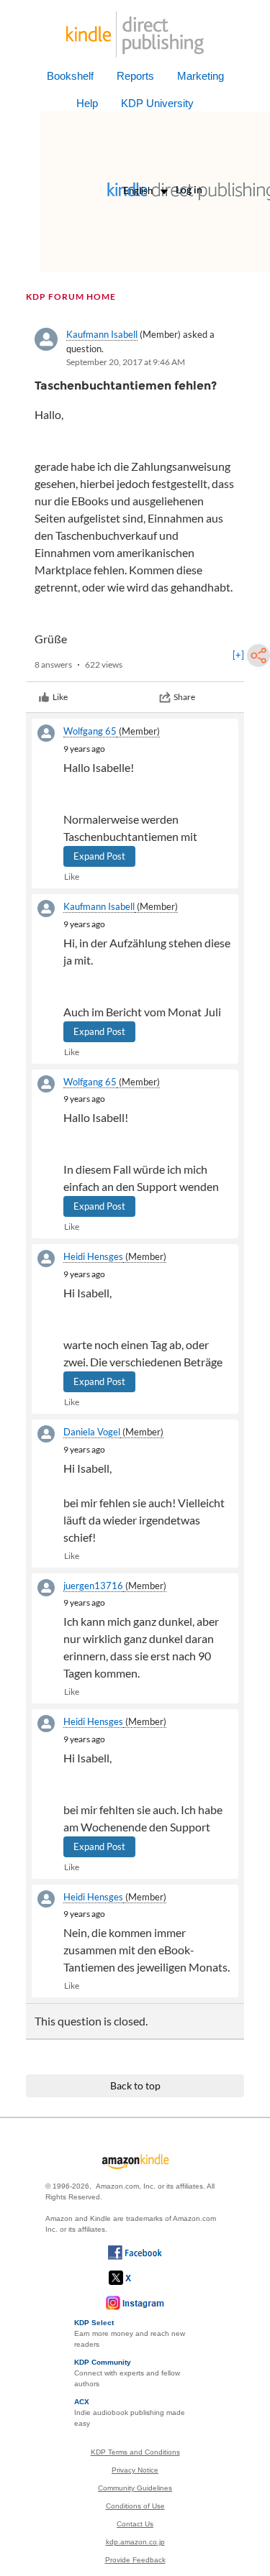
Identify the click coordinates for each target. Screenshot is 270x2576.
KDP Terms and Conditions (135, 2452)
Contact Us (135, 2524)
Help (87, 103)
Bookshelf (70, 76)
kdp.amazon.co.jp (135, 2542)
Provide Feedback (135, 2560)
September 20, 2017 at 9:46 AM (126, 362)
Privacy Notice (135, 2470)
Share (184, 697)
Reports (135, 76)
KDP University (157, 103)
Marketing (201, 76)
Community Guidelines (135, 2488)
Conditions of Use (135, 2506)
